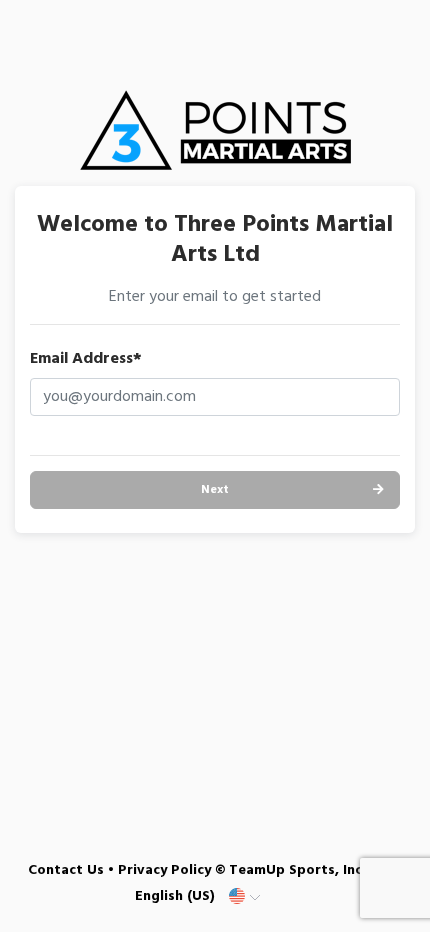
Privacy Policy (164, 870)
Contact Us (66, 870)
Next (215, 490)
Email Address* (86, 359)
